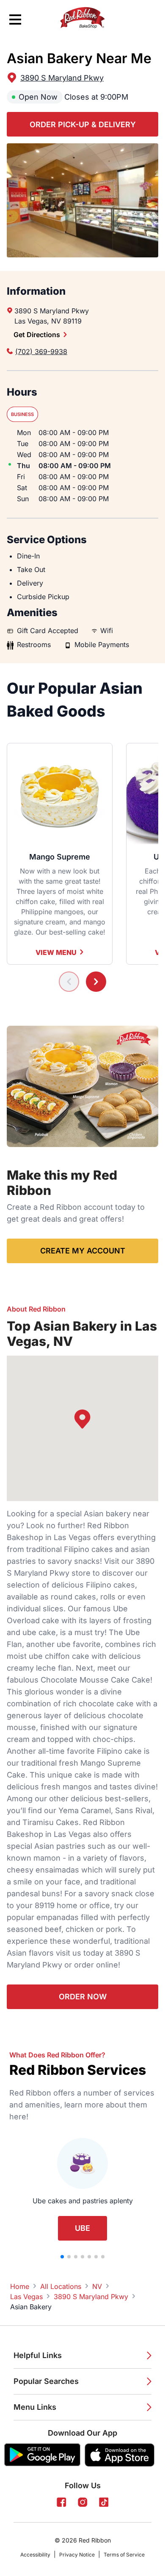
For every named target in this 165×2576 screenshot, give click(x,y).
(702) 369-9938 (41, 352)
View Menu (56, 952)
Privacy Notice (77, 2555)
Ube (82, 2228)
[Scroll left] (69, 982)
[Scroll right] (96, 982)
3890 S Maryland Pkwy (62, 78)
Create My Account (83, 1251)
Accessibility (35, 2555)
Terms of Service (124, 2555)
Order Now (83, 1997)
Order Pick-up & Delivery (83, 124)
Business (22, 414)
